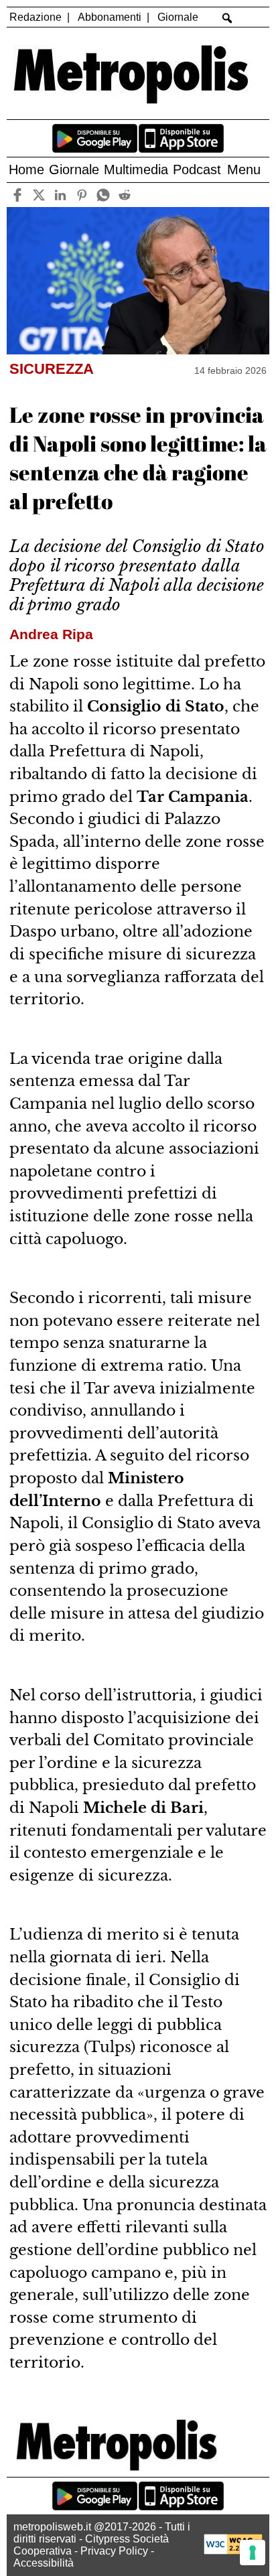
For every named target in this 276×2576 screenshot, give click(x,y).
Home (26, 170)
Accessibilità (44, 2563)
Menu (244, 170)
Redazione (36, 17)
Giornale (178, 17)
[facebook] (18, 195)
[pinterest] (82, 195)
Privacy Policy (114, 2551)
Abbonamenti (110, 17)
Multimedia (136, 170)
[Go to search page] (227, 18)
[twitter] (39, 195)
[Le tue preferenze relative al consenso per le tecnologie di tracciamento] (253, 2553)
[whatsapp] (103, 195)
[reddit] (125, 195)
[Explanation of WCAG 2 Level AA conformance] (233, 2551)
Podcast (197, 170)
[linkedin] (61, 195)
